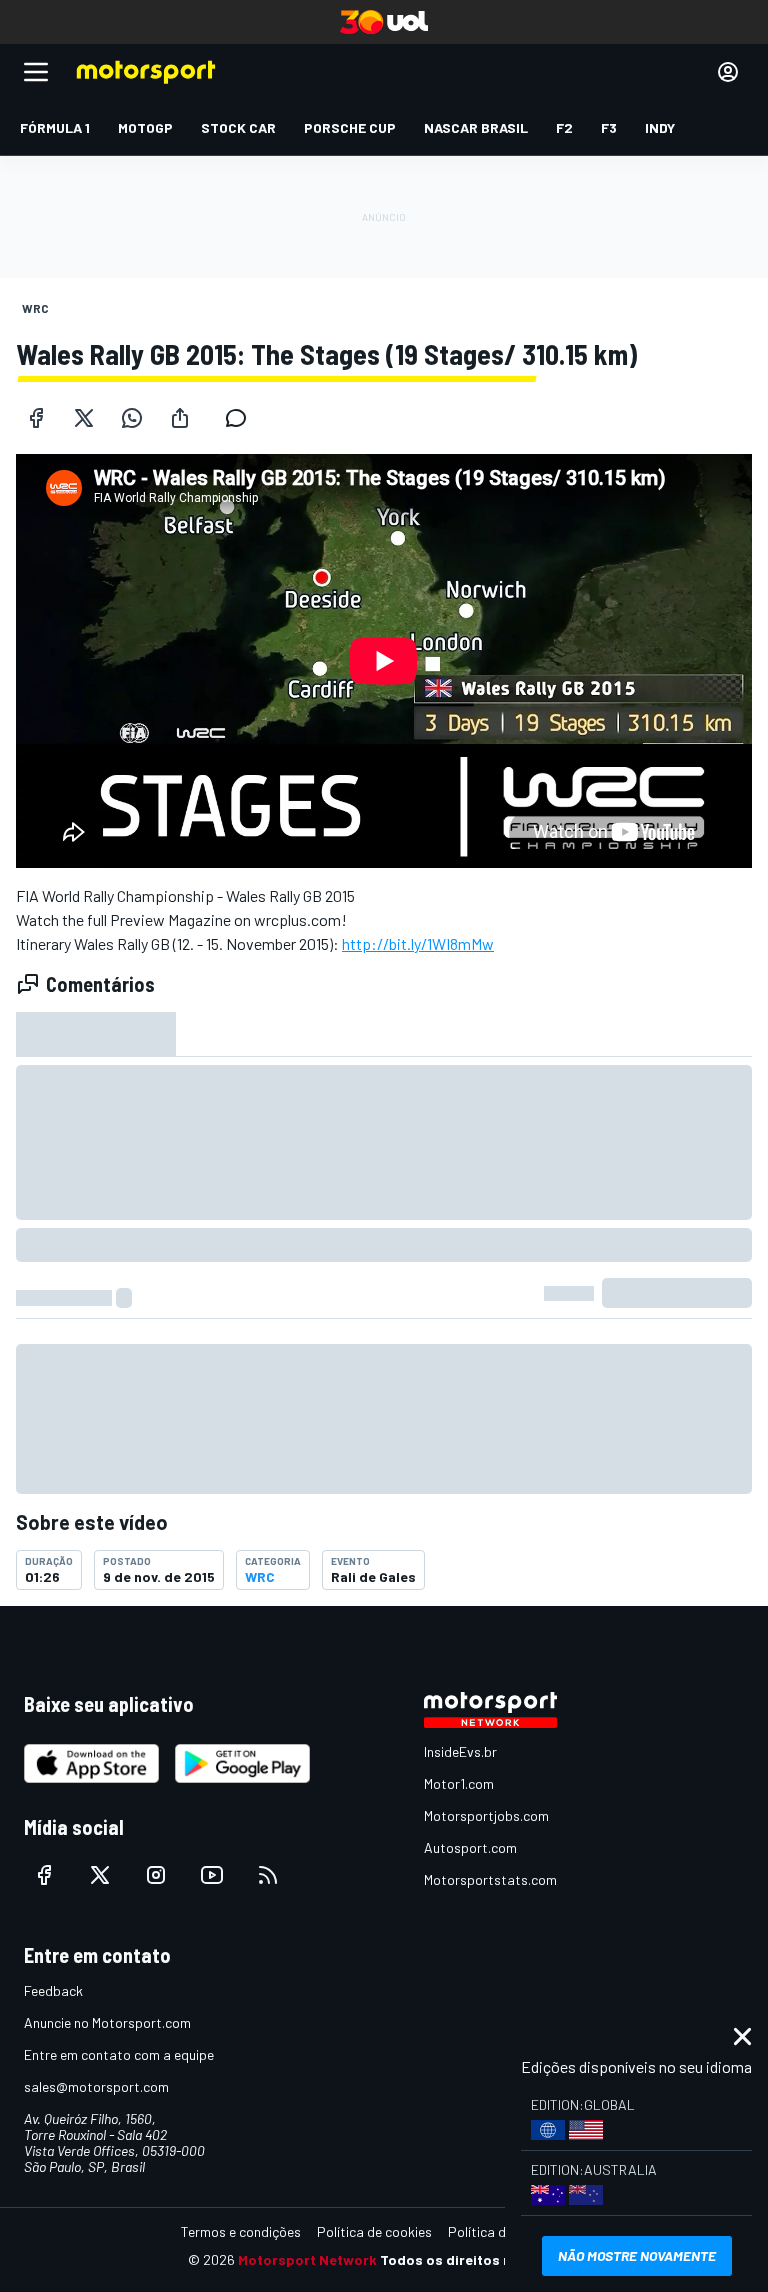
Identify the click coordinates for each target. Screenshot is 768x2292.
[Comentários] (242, 418)
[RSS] (268, 1875)
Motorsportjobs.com (486, 1815)
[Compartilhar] (180, 418)
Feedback (53, 1990)
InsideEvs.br (460, 1751)
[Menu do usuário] (728, 72)
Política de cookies (374, 2231)
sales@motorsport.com (96, 2086)
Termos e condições (241, 2231)
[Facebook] (36, 418)
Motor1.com (459, 1783)
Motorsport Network (307, 2259)
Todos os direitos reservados (480, 2259)
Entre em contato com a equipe (119, 2054)
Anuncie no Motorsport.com (107, 2022)
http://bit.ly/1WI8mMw (418, 943)
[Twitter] (84, 418)
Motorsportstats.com (490, 1879)
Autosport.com (470, 1847)
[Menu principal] (36, 72)
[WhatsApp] (132, 418)
